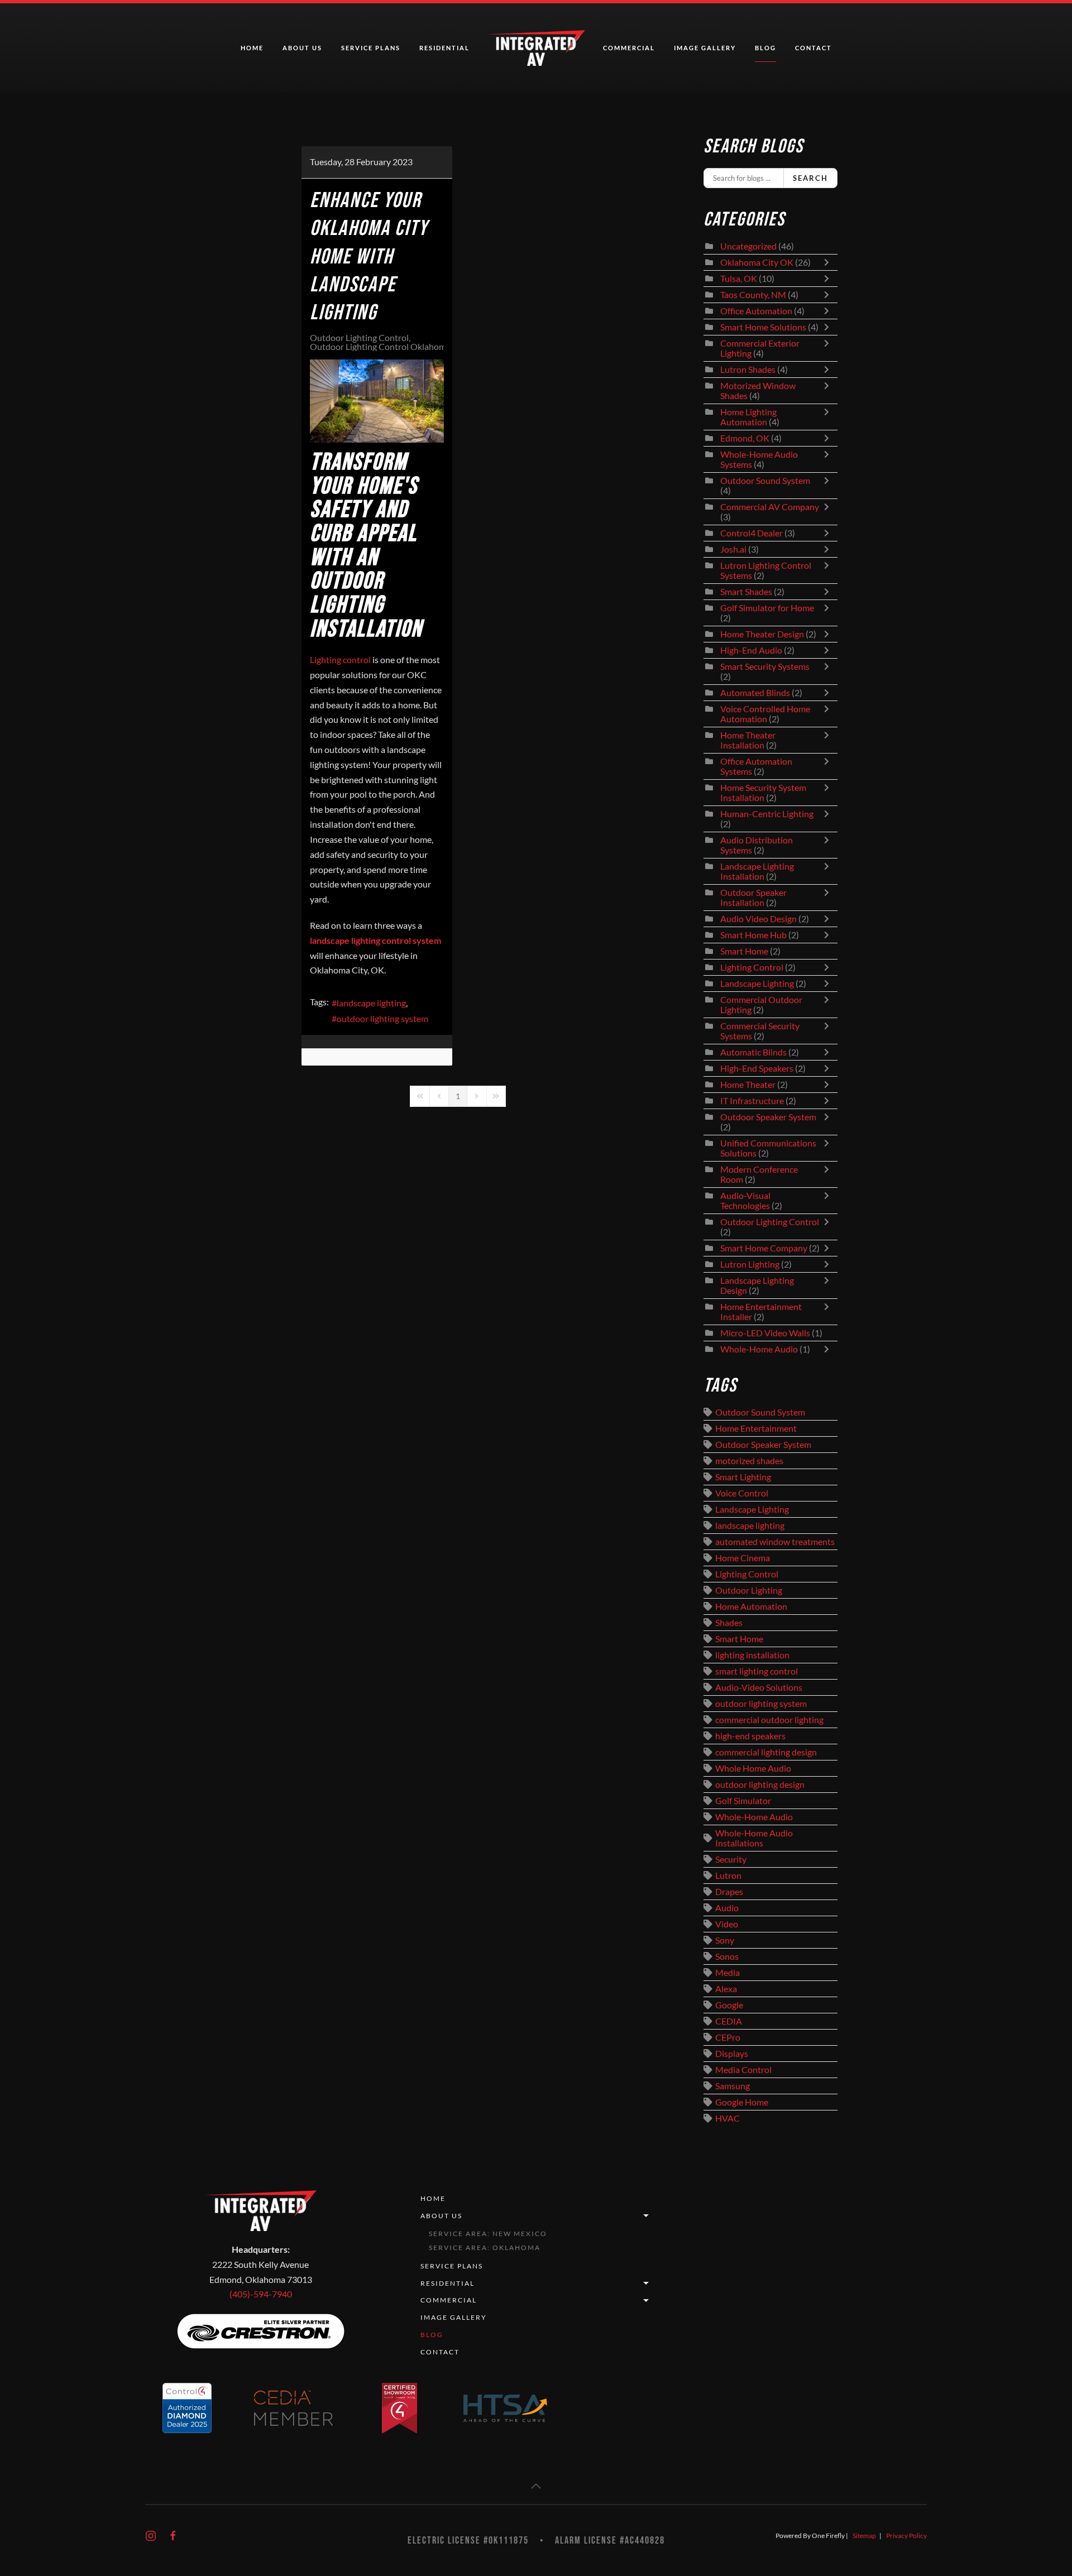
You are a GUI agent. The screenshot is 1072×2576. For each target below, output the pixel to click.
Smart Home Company (764, 1248)
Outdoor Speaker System (768, 1117)
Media (728, 1973)
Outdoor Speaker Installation (753, 898)
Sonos (727, 1956)
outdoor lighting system (382, 1019)
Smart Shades (747, 592)
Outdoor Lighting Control (359, 338)
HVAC (728, 2118)
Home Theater (748, 1085)
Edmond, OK (745, 438)
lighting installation (752, 1655)
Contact (813, 48)
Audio (727, 1908)
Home (252, 48)
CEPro (728, 2037)
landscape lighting (371, 1003)
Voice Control (742, 1493)
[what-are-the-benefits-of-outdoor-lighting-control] (377, 401)
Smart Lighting (743, 1477)
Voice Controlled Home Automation (765, 714)
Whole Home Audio (753, 1768)
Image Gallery (705, 48)
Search (810, 178)
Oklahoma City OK (757, 262)
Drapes (729, 1892)
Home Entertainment (756, 1428)
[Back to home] (536, 48)
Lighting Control (752, 967)
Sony (725, 1940)
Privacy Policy (906, 2536)
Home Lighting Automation (748, 417)
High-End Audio (751, 650)
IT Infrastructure (752, 1101)
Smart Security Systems (765, 666)
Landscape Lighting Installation (757, 871)
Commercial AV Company (770, 507)
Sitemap (864, 2536)
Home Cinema (743, 1558)
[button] (536, 2486)
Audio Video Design (758, 919)
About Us (441, 2216)
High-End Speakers (757, 1068)
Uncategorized (748, 246)
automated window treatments (775, 1542)
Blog (765, 48)
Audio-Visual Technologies (745, 1201)
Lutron (728, 1875)
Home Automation (751, 1606)
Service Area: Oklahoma (485, 2248)
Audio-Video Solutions (759, 1687)
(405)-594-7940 (261, 2294)
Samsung (733, 2086)
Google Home (742, 2102)
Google (729, 2005)
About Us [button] (302, 48)
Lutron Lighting (750, 1264)
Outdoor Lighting (749, 1590)
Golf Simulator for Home (767, 608)
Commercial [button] (629, 48)
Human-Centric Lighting (767, 814)
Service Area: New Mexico (488, 2234)
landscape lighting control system (375, 941)
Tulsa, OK (739, 279)
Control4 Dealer (752, 533)
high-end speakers (750, 1736)
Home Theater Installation (748, 740)
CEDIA (729, 2021)
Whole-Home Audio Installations (754, 1838)
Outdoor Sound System (765, 481)
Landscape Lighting (757, 984)
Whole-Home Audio (759, 1349)
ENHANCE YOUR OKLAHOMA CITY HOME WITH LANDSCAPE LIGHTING (369, 257)
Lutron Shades (748, 370)
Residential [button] (444, 48)
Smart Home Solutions (763, 327)
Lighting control (340, 660)
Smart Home (744, 951)
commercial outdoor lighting (769, 1720)
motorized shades (749, 1461)
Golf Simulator (743, 1801)
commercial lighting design (766, 1752)
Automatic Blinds (753, 1052)
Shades (729, 1623)
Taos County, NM (753, 295)
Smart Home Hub (753, 935)
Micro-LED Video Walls (765, 1333)
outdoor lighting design (760, 1785)
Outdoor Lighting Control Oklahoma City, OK (397, 347)
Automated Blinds (755, 693)
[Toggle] (829, 262)
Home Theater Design (762, 634)
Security (731, 1859)
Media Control (743, 2070)
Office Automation (756, 311)
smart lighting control (757, 1671)
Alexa (726, 1989)
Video (727, 1924)
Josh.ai (733, 549)
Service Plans (371, 48)
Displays (732, 2054)
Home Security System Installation (763, 793)
